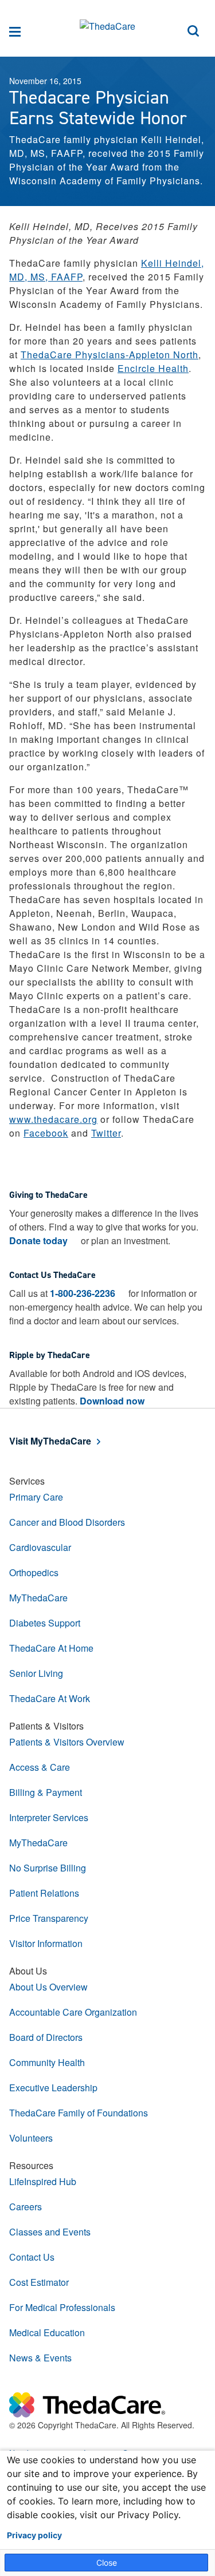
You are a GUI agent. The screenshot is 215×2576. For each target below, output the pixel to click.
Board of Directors (46, 2037)
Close (107, 2563)
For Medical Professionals (62, 2307)
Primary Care (36, 1497)
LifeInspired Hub (43, 2181)
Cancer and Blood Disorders (67, 1522)
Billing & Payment (46, 1792)
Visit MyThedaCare (50, 1441)
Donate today (38, 1240)
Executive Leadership (53, 2088)
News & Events (40, 2358)
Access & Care (40, 1767)
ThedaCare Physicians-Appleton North (110, 355)
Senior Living (36, 1673)
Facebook (46, 1133)
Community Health (47, 2062)
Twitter (106, 1133)
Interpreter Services (49, 1817)
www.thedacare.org (53, 1119)
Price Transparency (49, 1918)
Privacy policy (34, 2535)
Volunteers (31, 2138)
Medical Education (47, 2332)
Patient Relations (44, 1893)
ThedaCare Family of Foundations (79, 2113)
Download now (112, 1401)
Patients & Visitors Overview (67, 1742)
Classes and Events (50, 2232)
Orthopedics (34, 1572)
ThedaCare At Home (51, 1648)
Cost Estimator (39, 2282)
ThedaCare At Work (50, 1698)
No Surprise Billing (48, 1868)
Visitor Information (46, 1943)
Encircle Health (153, 368)
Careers (26, 2207)
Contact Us (32, 2257)
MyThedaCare (38, 1598)
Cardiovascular (40, 1547)
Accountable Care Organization (73, 2012)
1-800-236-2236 (83, 1293)
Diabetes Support (45, 1623)
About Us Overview (48, 1987)
